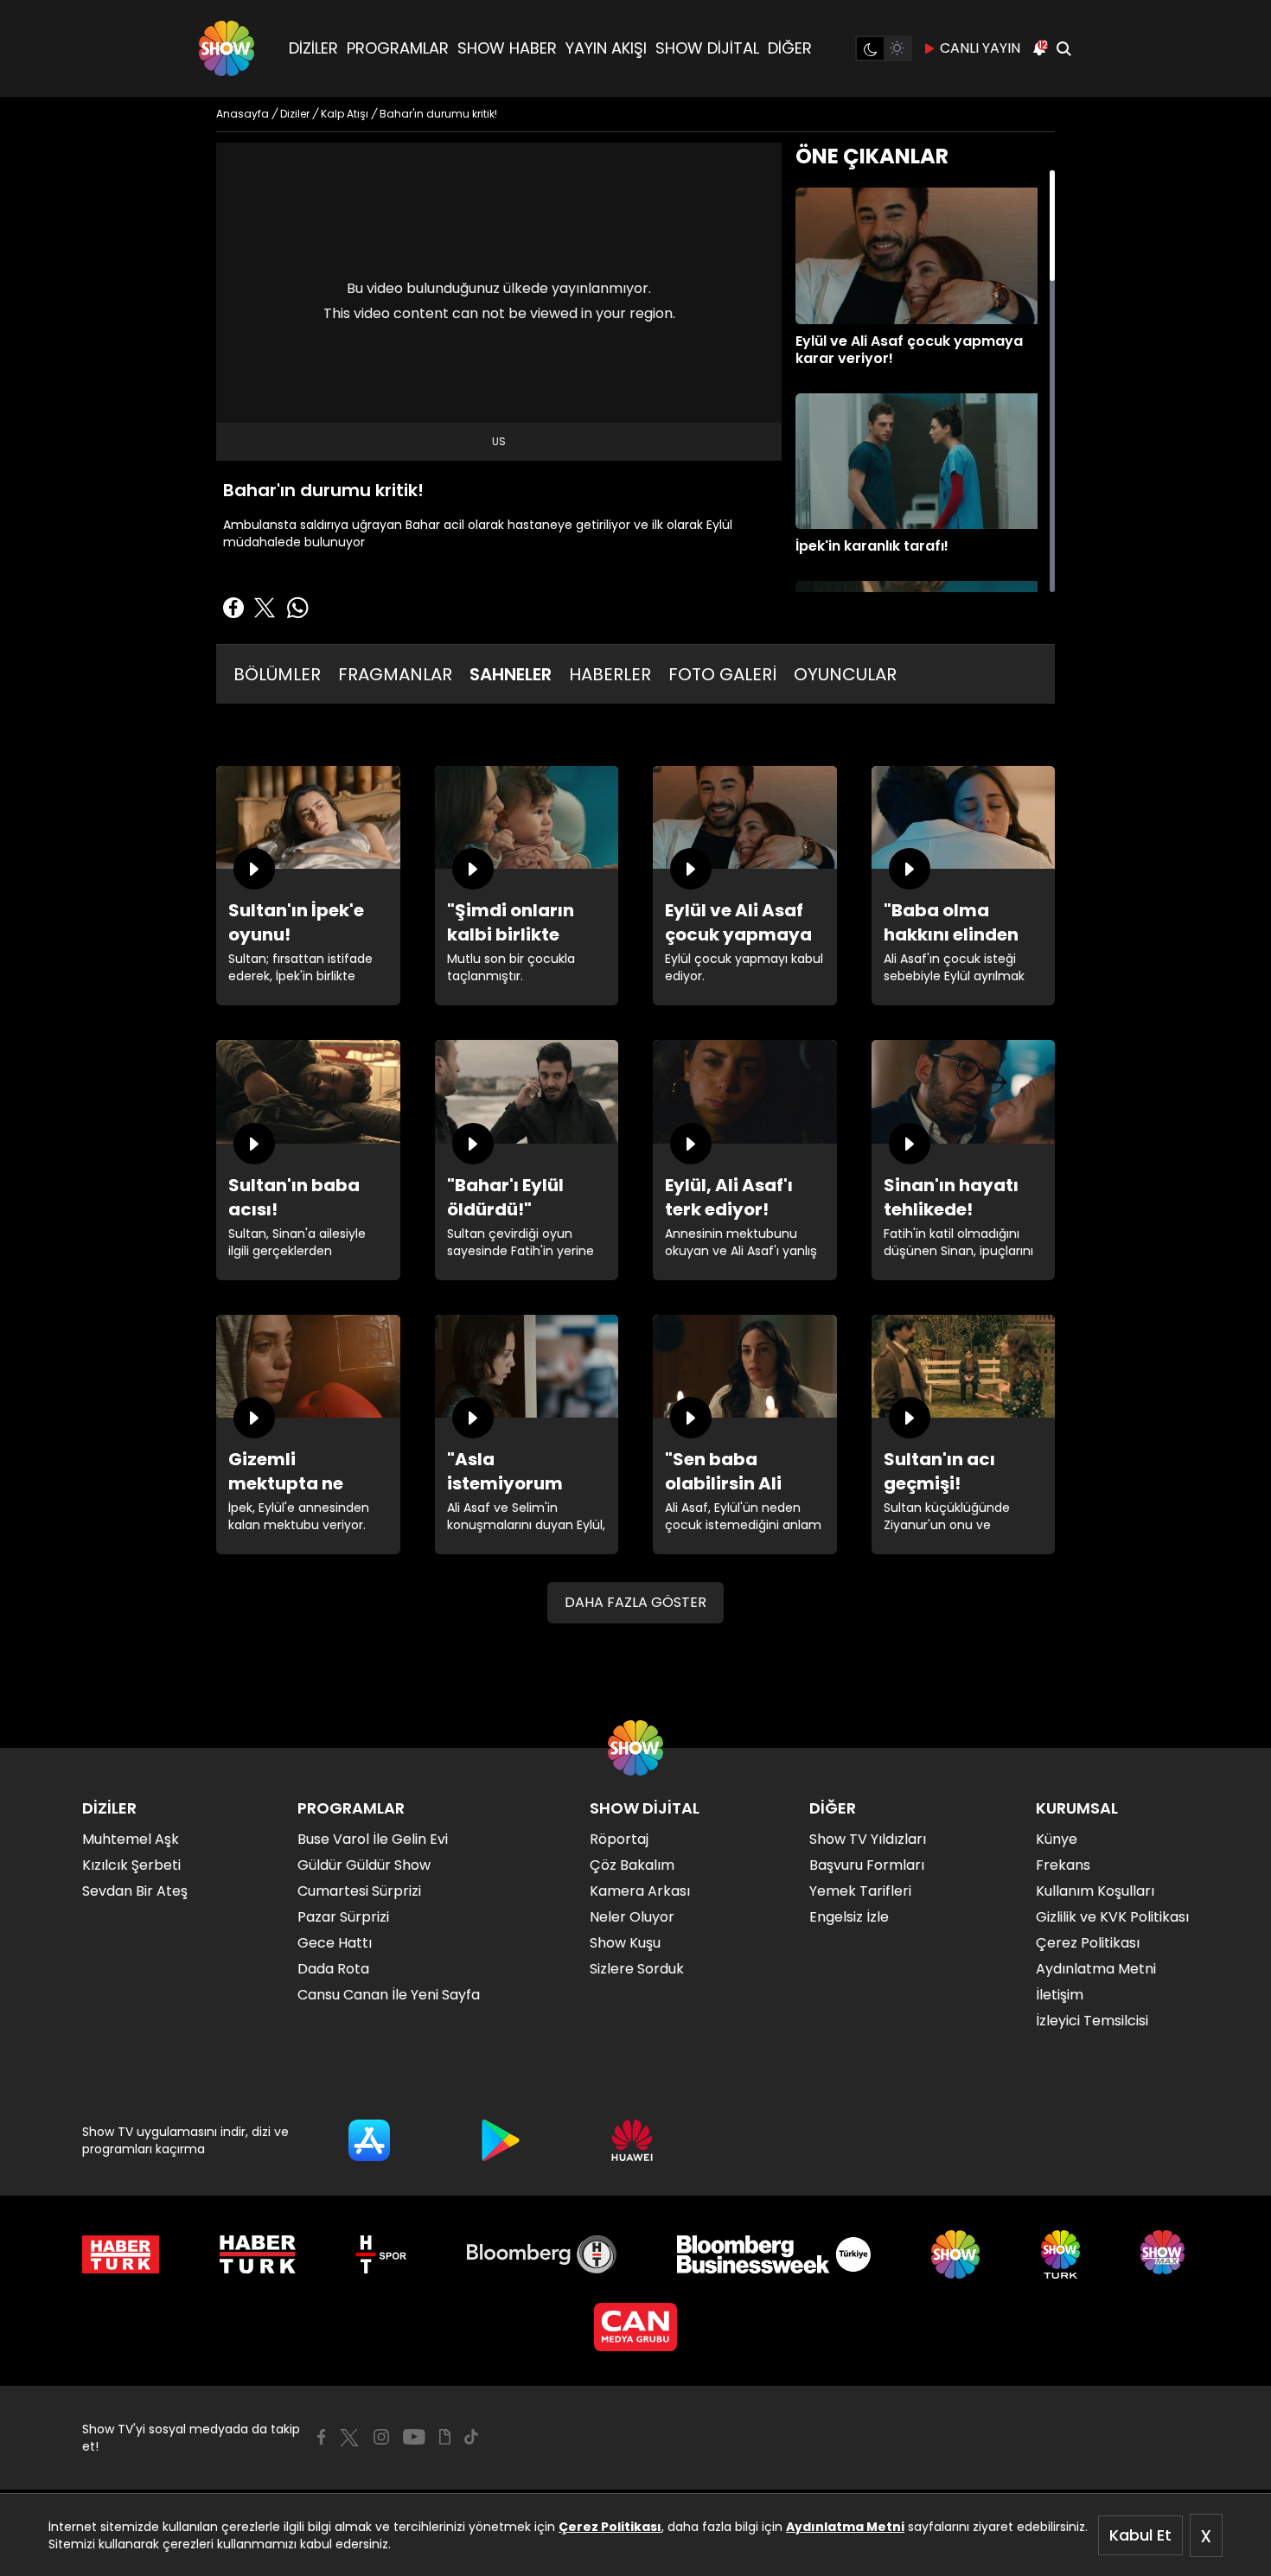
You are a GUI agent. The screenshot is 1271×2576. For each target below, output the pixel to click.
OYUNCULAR (845, 674)
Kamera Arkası (640, 1891)
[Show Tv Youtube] (414, 2437)
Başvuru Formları (867, 1865)
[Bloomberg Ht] (542, 2254)
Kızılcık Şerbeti (131, 1865)
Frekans (1063, 1865)
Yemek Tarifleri (860, 1891)
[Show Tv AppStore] (369, 2140)
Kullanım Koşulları (1095, 1891)
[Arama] (1063, 48)
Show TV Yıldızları (868, 1839)
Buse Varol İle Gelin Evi (373, 1839)
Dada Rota (333, 1969)
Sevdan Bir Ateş (135, 1891)
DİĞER (790, 48)
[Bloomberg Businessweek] (773, 2254)
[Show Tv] (227, 48)
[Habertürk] (121, 2254)
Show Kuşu (625, 1943)
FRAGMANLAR (395, 674)
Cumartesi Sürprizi (359, 1891)
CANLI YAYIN (980, 48)
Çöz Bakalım (632, 1865)
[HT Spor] (381, 2254)
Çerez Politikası (610, 2527)
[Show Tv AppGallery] (632, 2140)
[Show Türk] (1060, 2254)
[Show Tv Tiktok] (471, 2437)
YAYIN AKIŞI (606, 48)
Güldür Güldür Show (364, 1865)
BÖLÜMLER (277, 674)
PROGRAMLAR (398, 48)
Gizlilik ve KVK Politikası (1112, 1917)
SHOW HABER (507, 48)
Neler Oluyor (632, 1917)
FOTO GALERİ (722, 674)
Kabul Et (1140, 2535)
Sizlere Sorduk (637, 1969)
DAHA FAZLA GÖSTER (635, 1602)
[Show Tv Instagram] (381, 2437)
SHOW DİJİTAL (707, 48)
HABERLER (610, 674)
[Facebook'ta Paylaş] (233, 608)
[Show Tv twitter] (349, 2438)
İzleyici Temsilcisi (1092, 2021)
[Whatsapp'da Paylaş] (297, 608)
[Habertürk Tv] (258, 2254)
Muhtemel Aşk (131, 1839)
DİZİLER (313, 48)
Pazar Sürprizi (343, 1917)
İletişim (1060, 1995)
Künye (1057, 1839)
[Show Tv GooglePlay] (501, 2140)
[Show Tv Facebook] (321, 2437)
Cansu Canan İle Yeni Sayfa (389, 1995)
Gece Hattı (335, 1943)
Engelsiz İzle (849, 1917)
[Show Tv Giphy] (445, 2437)
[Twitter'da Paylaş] (265, 608)
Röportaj (619, 1839)
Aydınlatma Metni (845, 2527)
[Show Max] (1165, 2254)
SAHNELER (511, 674)
